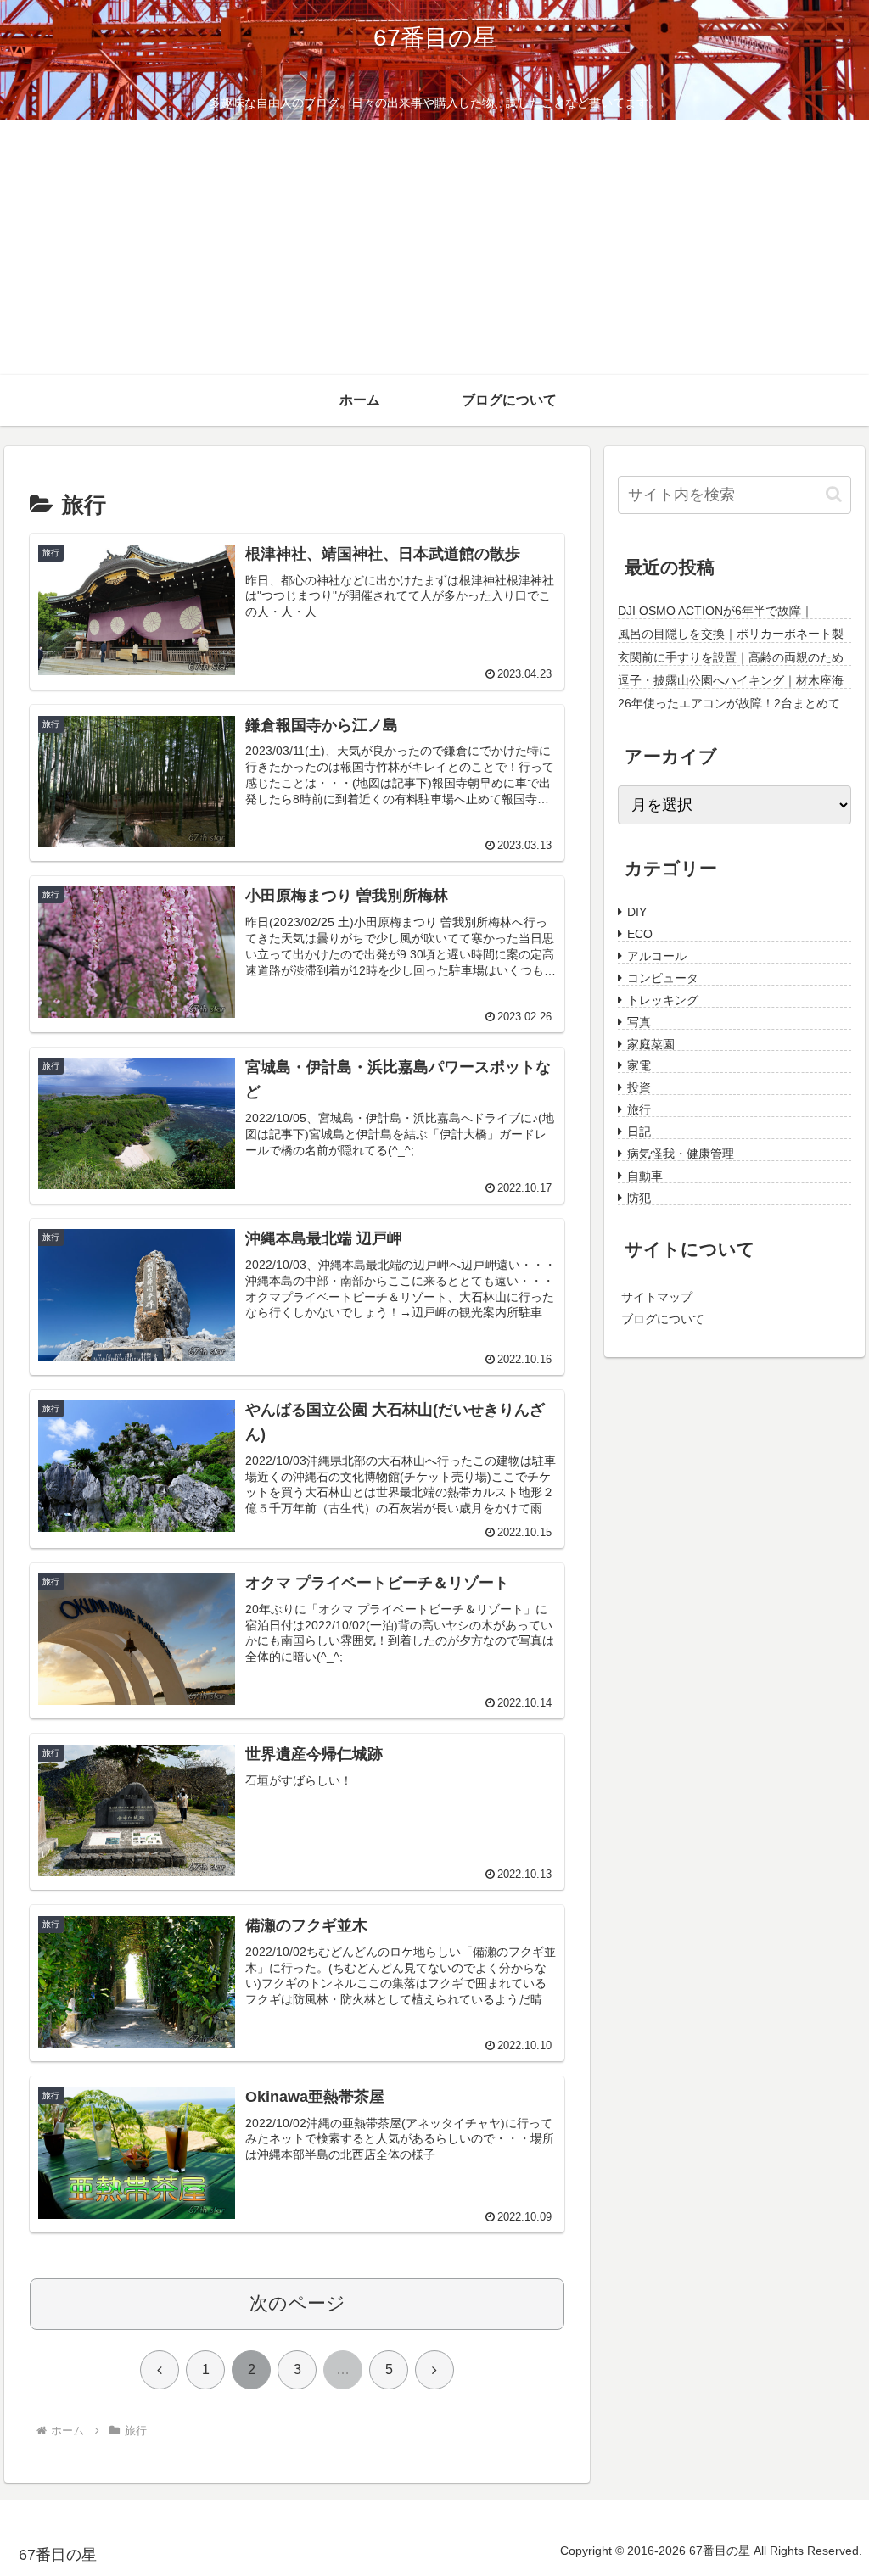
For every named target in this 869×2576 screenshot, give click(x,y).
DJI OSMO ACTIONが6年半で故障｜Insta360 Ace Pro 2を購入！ (715, 612)
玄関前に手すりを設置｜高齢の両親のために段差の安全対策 (731, 658)
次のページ (297, 2303)
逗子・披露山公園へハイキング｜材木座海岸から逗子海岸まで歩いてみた (731, 681)
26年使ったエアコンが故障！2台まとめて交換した (729, 704)
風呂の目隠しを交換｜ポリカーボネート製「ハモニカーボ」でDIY (731, 634)
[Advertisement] (434, 248)
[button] (834, 494)
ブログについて (663, 1317)
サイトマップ (657, 1295)
